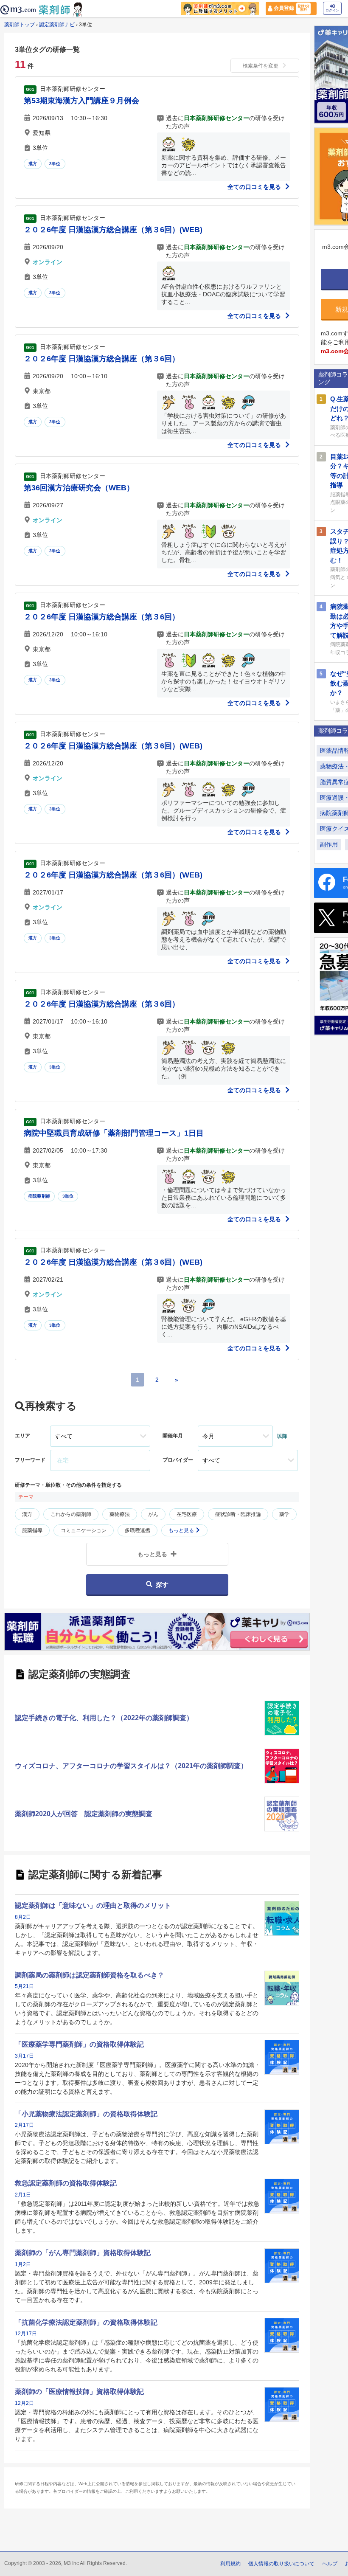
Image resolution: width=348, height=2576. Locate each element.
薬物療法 (120, 1514)
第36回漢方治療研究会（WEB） (79, 488)
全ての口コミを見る (255, 187)
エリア (22, 1436)
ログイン (332, 10)
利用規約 (230, 2564)
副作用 (329, 844)
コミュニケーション (84, 1530)
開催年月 (173, 1436)
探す (162, 1585)
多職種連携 (138, 1530)
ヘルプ (330, 2564)
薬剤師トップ (20, 25)
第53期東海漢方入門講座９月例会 (81, 101)
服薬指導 (32, 1530)
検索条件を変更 (261, 66)
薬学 (284, 1514)
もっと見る (182, 1530)
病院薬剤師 (39, 1196)
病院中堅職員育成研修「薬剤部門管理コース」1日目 (114, 1133)
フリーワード (30, 1460)
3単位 (55, 164)
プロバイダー (178, 1460)
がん (153, 1514)
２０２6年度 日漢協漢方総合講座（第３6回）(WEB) (113, 230)
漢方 (33, 164)
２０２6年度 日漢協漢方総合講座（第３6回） (102, 359)
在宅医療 (187, 1514)
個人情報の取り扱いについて (281, 2564)
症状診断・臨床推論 (238, 1514)
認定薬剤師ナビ (57, 25)
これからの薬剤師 (71, 1514)
